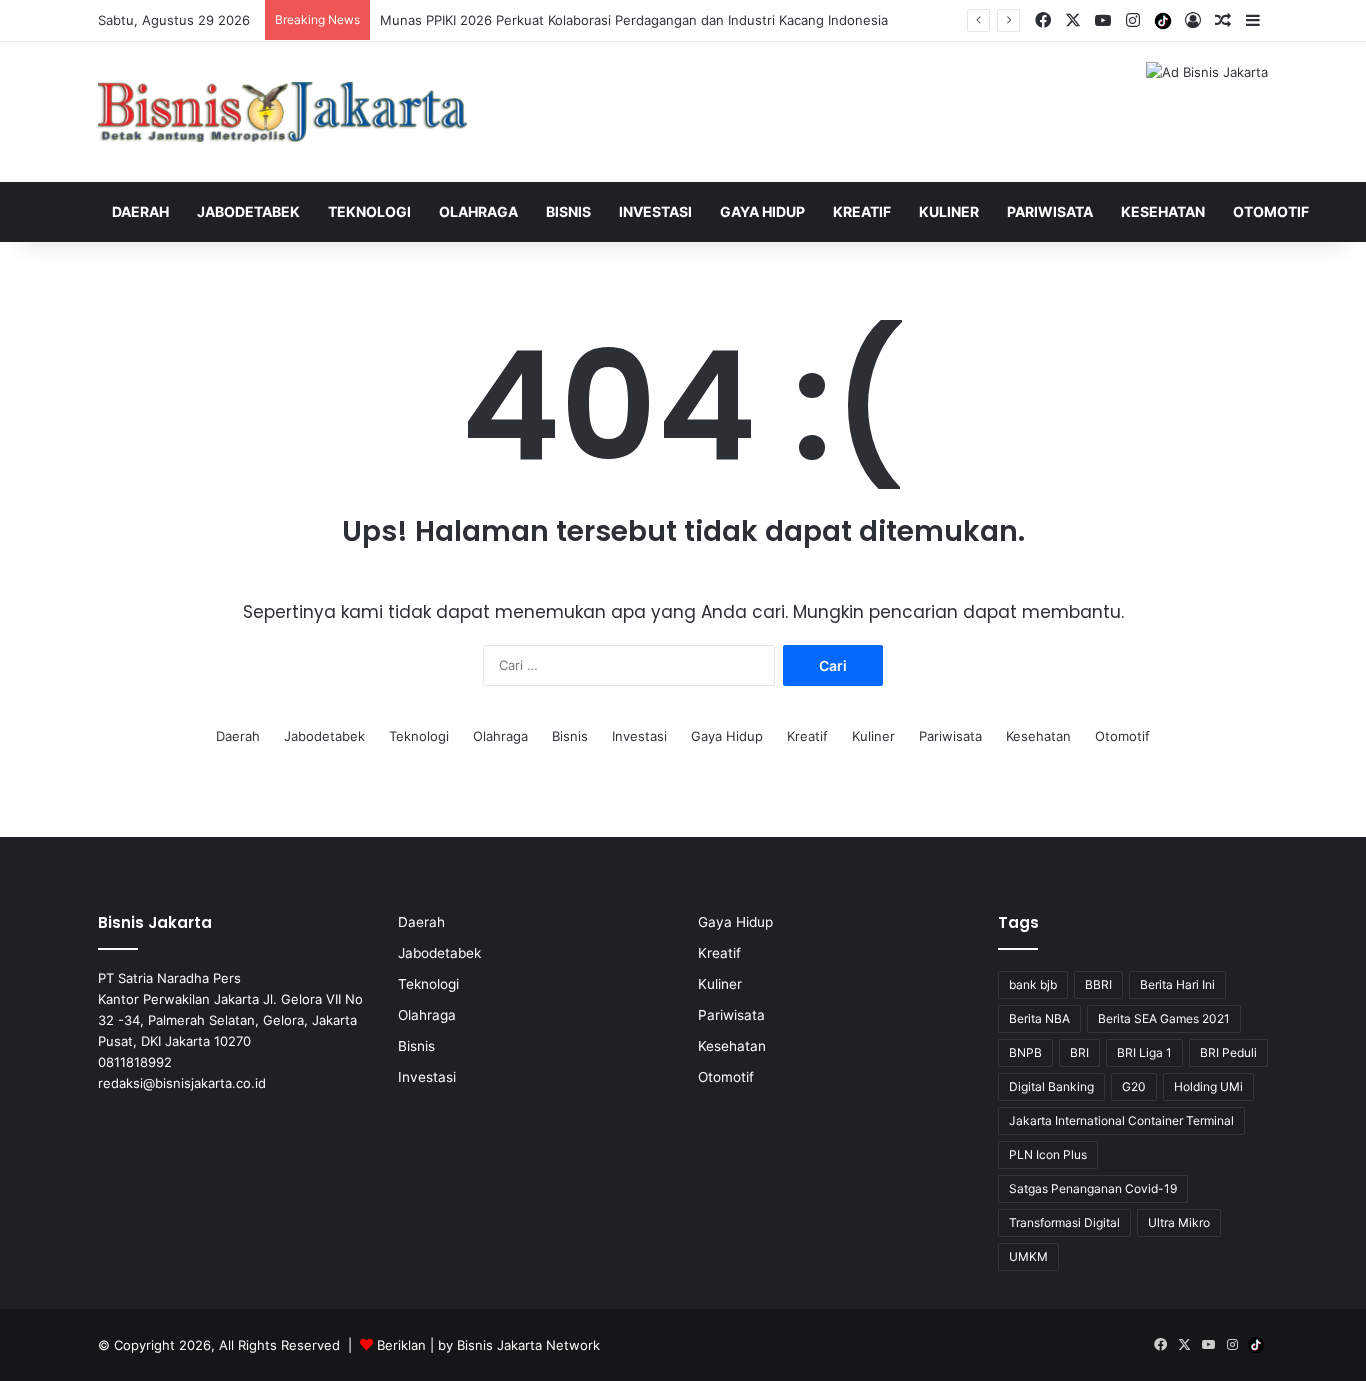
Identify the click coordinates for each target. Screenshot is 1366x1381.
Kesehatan (1163, 211)
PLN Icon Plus (1048, 1154)
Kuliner (949, 211)
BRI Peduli (1228, 1052)
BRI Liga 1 (1144, 1052)
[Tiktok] (1163, 21)
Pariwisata (1050, 211)
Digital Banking (1051, 1086)
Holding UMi (1208, 1086)
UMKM (1028, 1256)
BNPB (1025, 1052)
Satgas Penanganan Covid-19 (1093, 1188)
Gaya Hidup (762, 211)
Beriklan (401, 1345)
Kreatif (862, 211)
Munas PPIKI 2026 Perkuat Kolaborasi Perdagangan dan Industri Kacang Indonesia (634, 20)
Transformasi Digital (1064, 1222)
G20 (1134, 1086)
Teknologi (369, 211)
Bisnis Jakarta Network (528, 1345)
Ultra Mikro (1179, 1222)
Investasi (655, 211)
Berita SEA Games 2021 (1164, 1018)
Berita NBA (1039, 1018)
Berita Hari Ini (1177, 984)
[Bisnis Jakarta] (283, 112)
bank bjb (1033, 984)
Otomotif (1271, 211)
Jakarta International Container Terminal (1121, 1120)
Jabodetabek (248, 211)
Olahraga (478, 211)
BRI (1079, 1052)
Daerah (140, 211)
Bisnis (568, 211)
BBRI (1098, 984)
